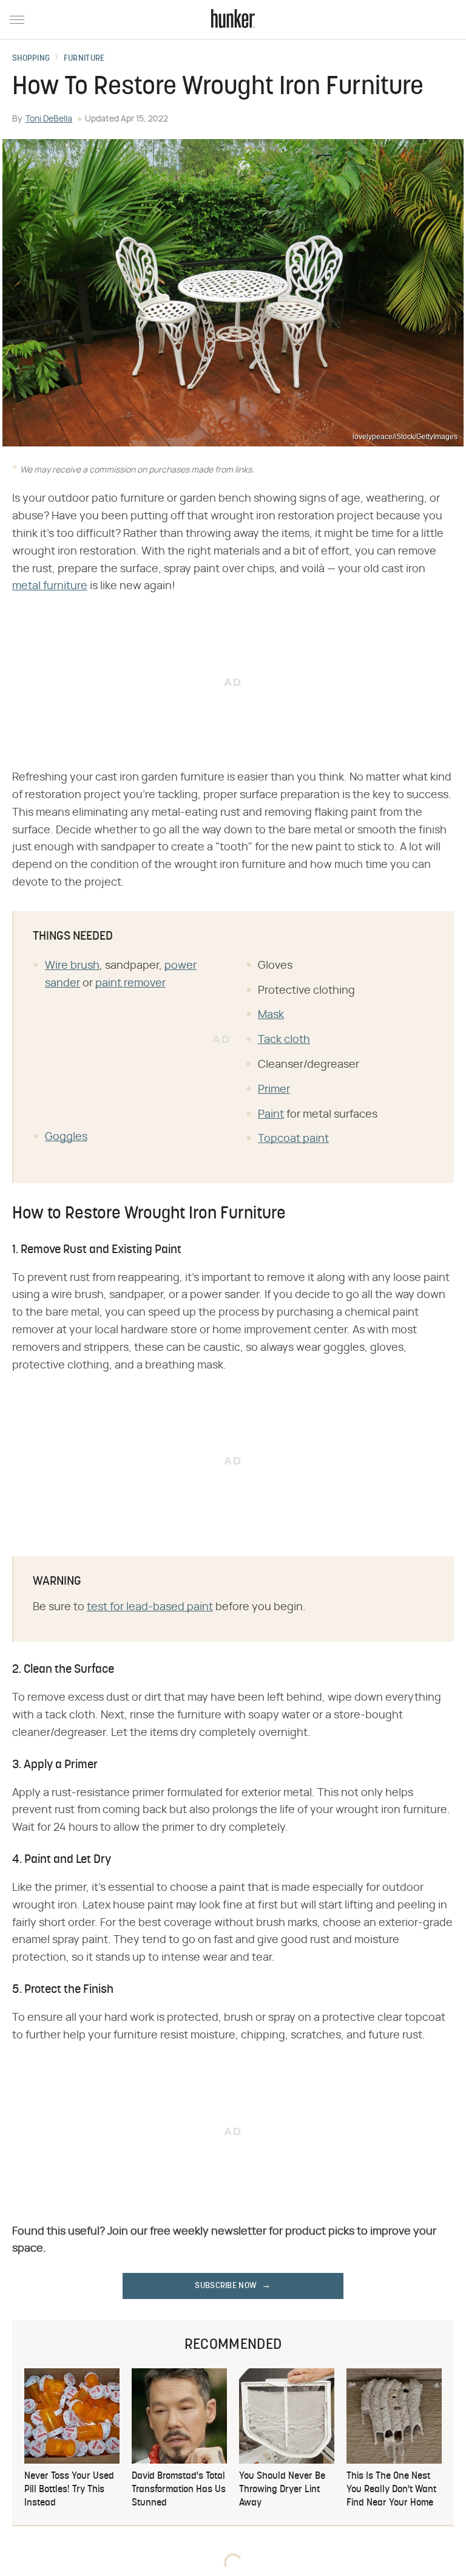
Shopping (31, 59)
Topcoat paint (293, 1139)
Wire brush (72, 966)
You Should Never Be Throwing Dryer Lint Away (282, 2490)
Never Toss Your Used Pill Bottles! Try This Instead (69, 2490)
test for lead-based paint (150, 1607)
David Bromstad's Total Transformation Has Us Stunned (179, 2490)
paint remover (130, 983)
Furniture (84, 59)
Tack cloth (284, 1040)
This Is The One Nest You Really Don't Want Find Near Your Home (391, 2490)
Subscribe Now (226, 2286)
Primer (274, 1090)
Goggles (66, 1137)
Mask (271, 1015)
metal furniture (50, 586)
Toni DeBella (49, 119)
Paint (271, 1115)
